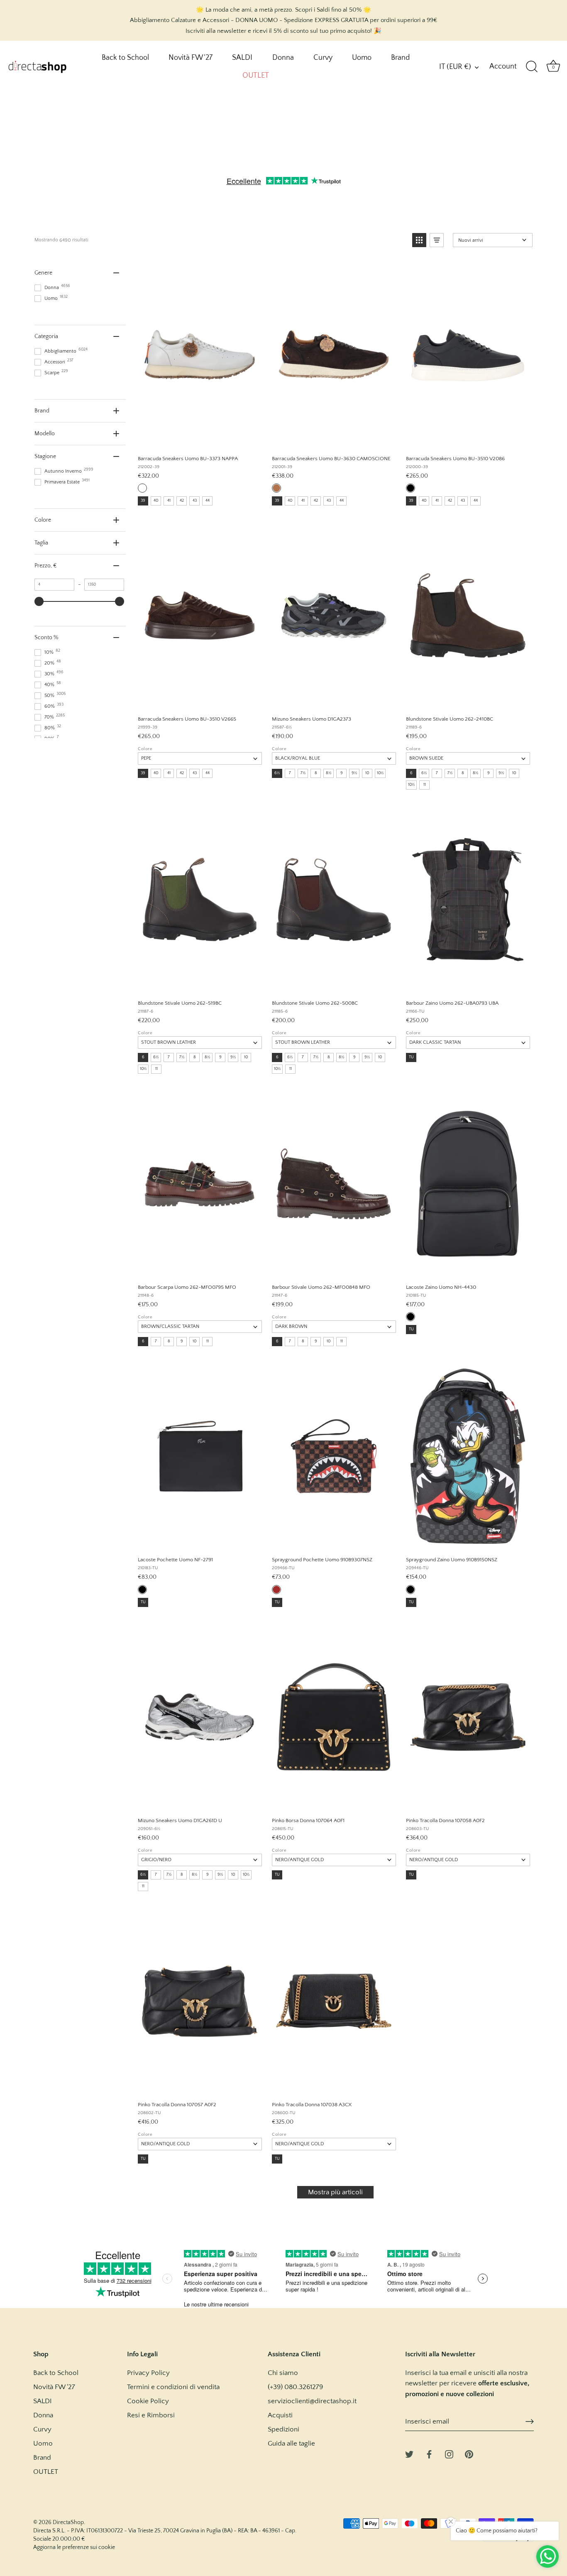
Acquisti (280, 2415)
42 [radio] (182, 501)
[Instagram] (449, 2454)
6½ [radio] (277, 773)
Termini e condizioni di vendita (173, 2387)
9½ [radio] (354, 773)
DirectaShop (68, 2522)
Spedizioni (283, 2429)
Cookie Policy (148, 2401)
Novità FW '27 (191, 58)
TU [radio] (411, 1057)
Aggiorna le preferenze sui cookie (74, 2547)
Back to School (125, 58)
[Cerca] (532, 67)
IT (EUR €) (455, 67)
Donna (283, 58)
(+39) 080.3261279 (295, 2387)
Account (503, 66)
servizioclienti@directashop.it (312, 2401)
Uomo (362, 58)
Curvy (323, 58)
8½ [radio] (329, 773)
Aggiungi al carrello (199, 439)
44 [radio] (208, 501)
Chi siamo (283, 2373)
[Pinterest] (469, 2454)
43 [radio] (195, 501)
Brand (400, 58)
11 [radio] (425, 785)
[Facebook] (429, 2454)
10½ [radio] (380, 773)
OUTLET (256, 76)
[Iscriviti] (530, 2421)
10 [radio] (367, 773)
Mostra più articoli (335, 2192)
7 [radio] (290, 773)
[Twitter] (409, 2454)
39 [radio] (143, 501)
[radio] (142, 488)
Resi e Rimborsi (151, 2415)
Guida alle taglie (291, 2444)
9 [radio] (342, 773)
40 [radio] (156, 501)
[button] (419, 240)
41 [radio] (169, 501)
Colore (145, 749)
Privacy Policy (148, 2373)
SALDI (242, 58)
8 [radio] (316, 773)
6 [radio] (411, 773)
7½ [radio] (303, 773)
